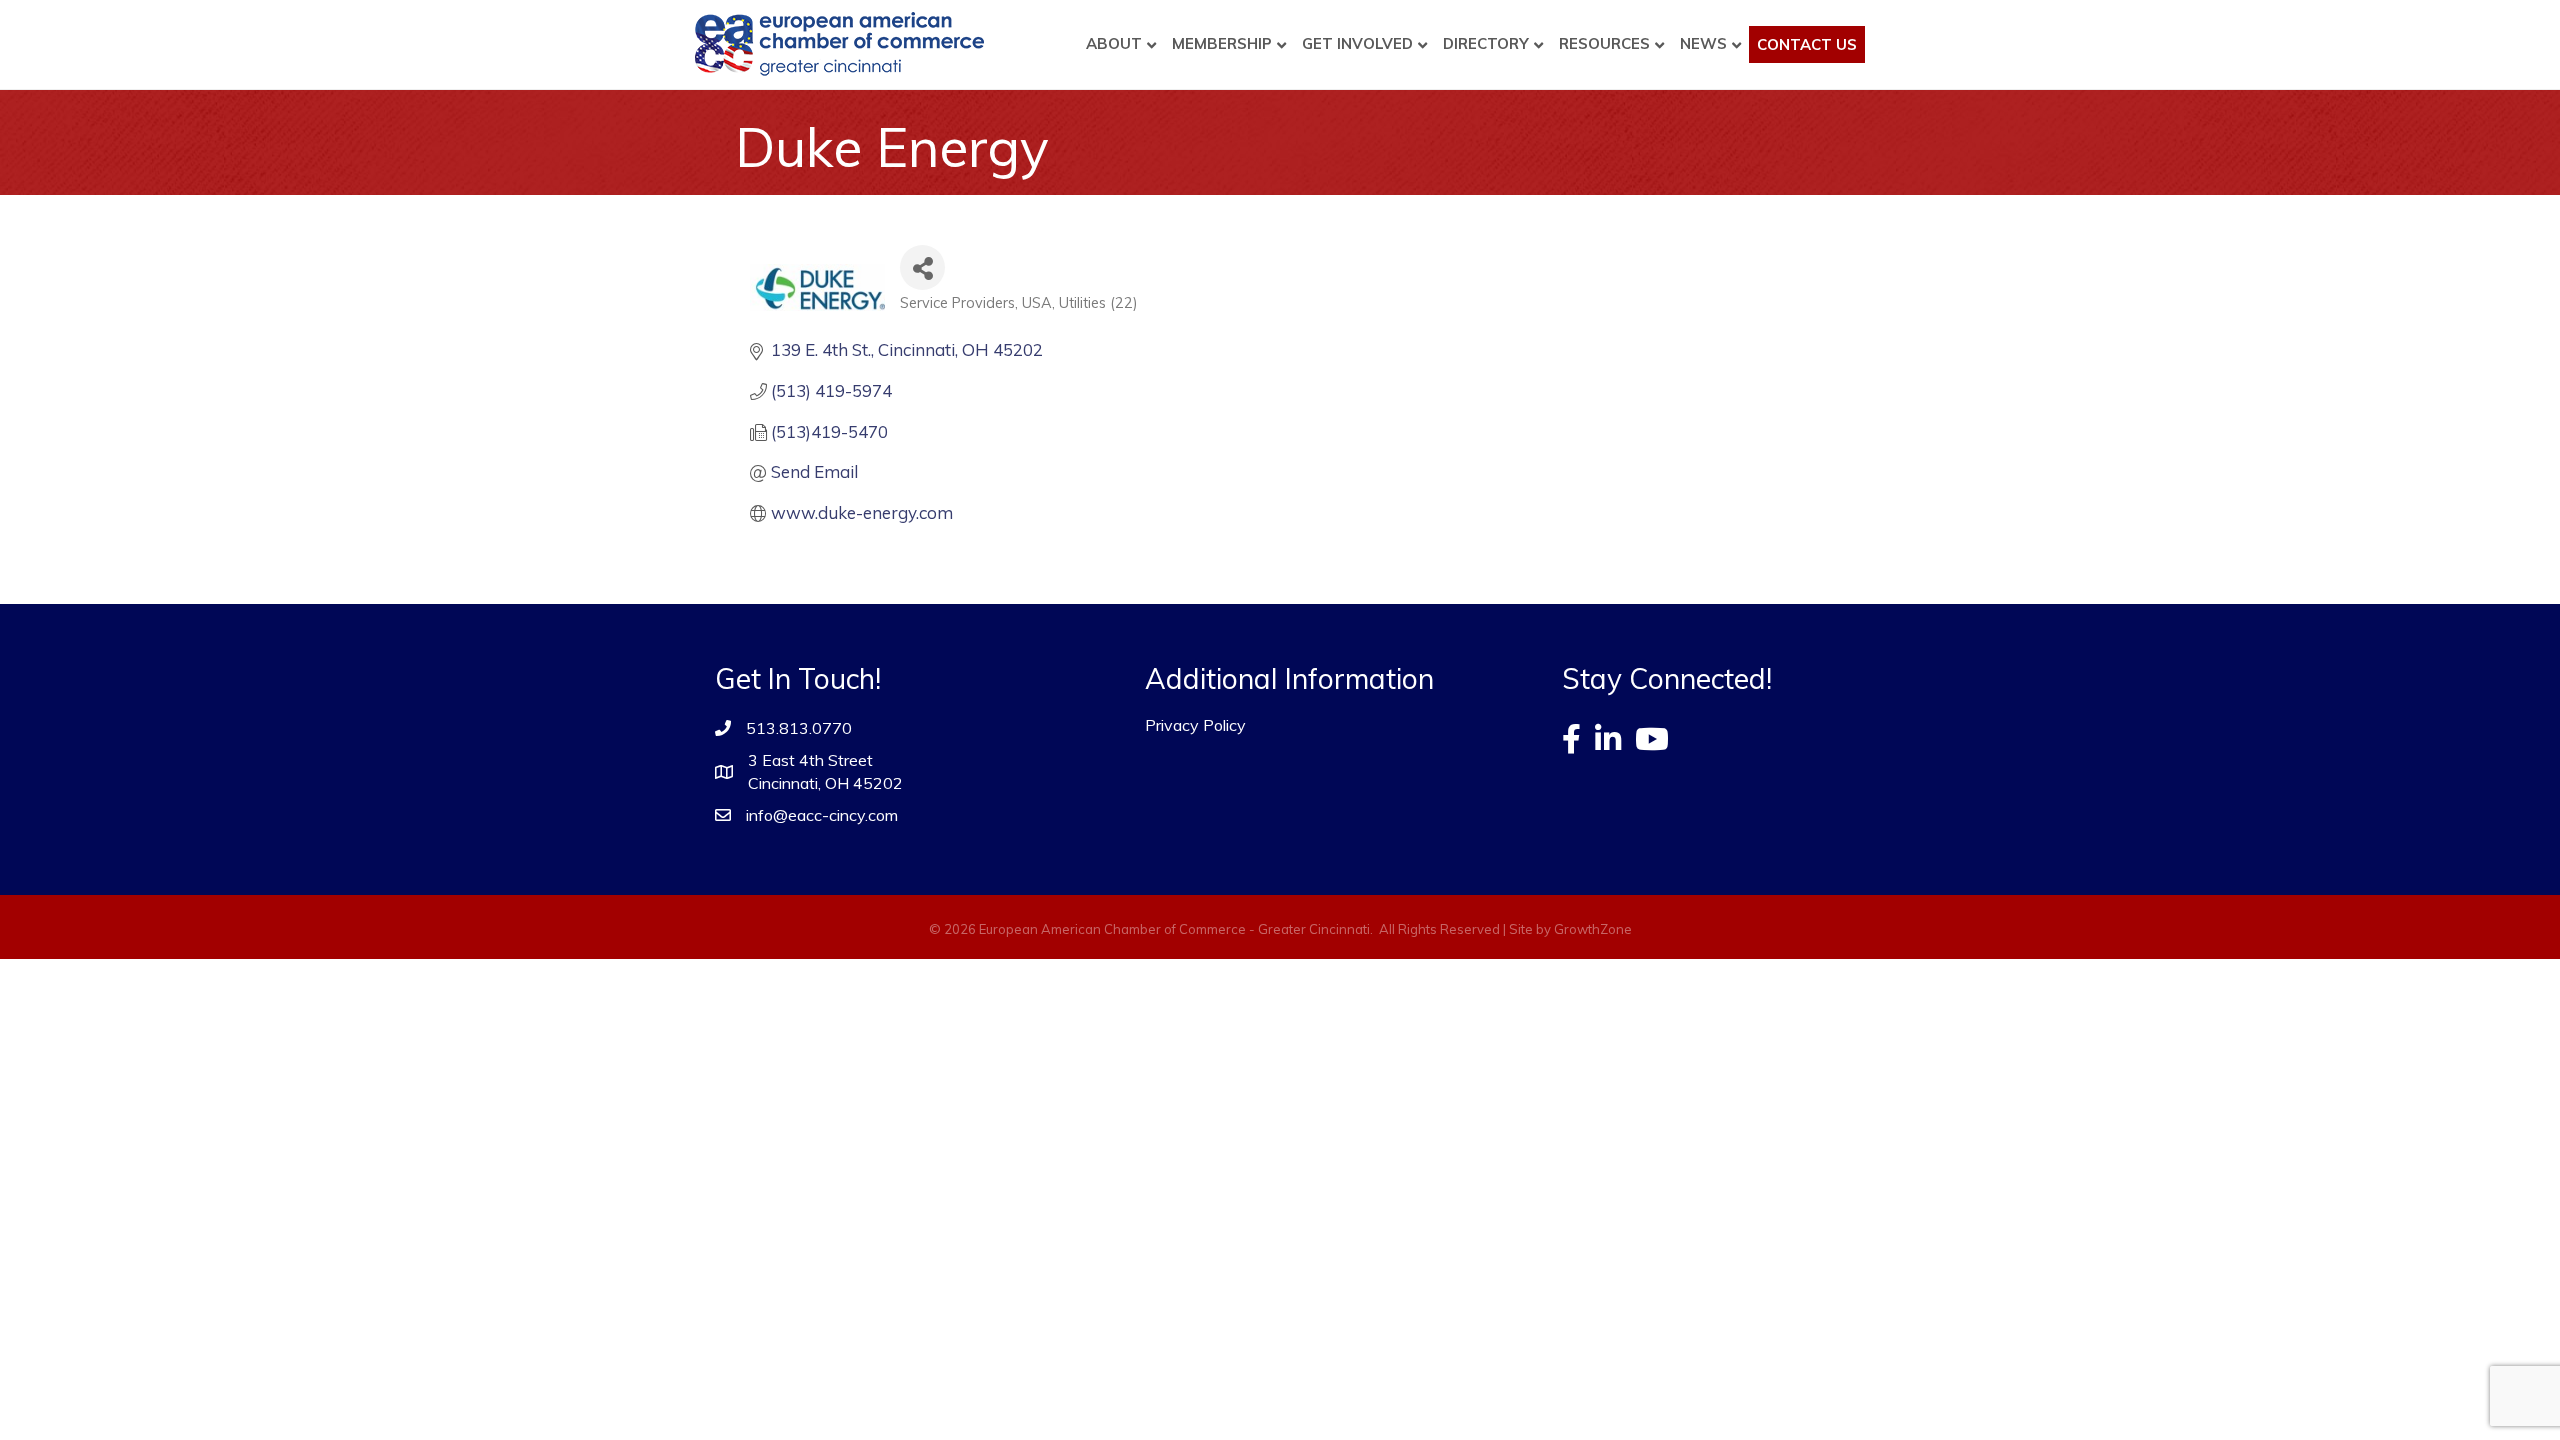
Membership (1222, 43)
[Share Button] (922, 267)
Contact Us (1807, 44)
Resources (1604, 43)
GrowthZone (1593, 929)
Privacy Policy (1195, 725)
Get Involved (1357, 43)
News (1703, 43)
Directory (1486, 43)
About (1114, 43)
